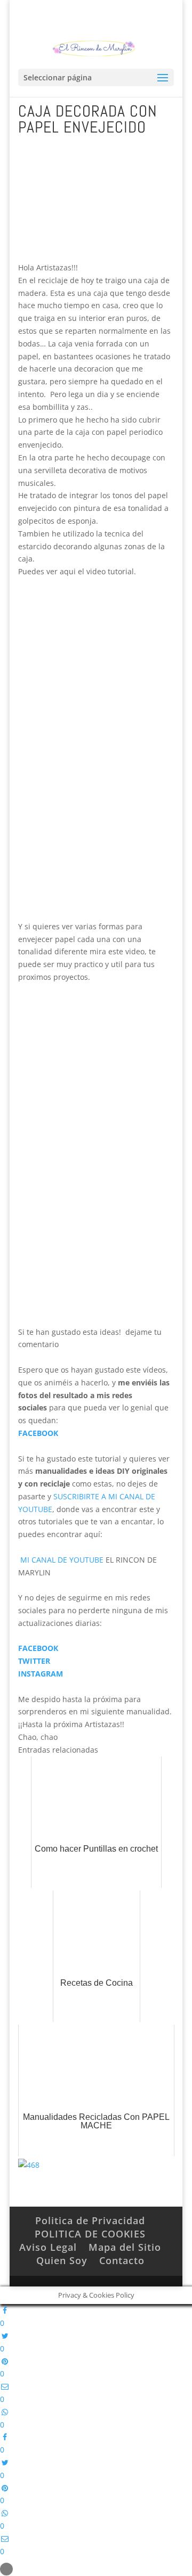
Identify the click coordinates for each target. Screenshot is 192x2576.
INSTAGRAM (41, 1674)
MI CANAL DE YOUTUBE (61, 1560)
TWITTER (34, 1661)
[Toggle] (6, 2569)
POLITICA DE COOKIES (90, 2234)
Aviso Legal (48, 2247)
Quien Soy (62, 2260)
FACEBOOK (38, 1433)
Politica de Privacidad (90, 2220)
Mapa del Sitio (125, 2247)
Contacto (122, 2260)
